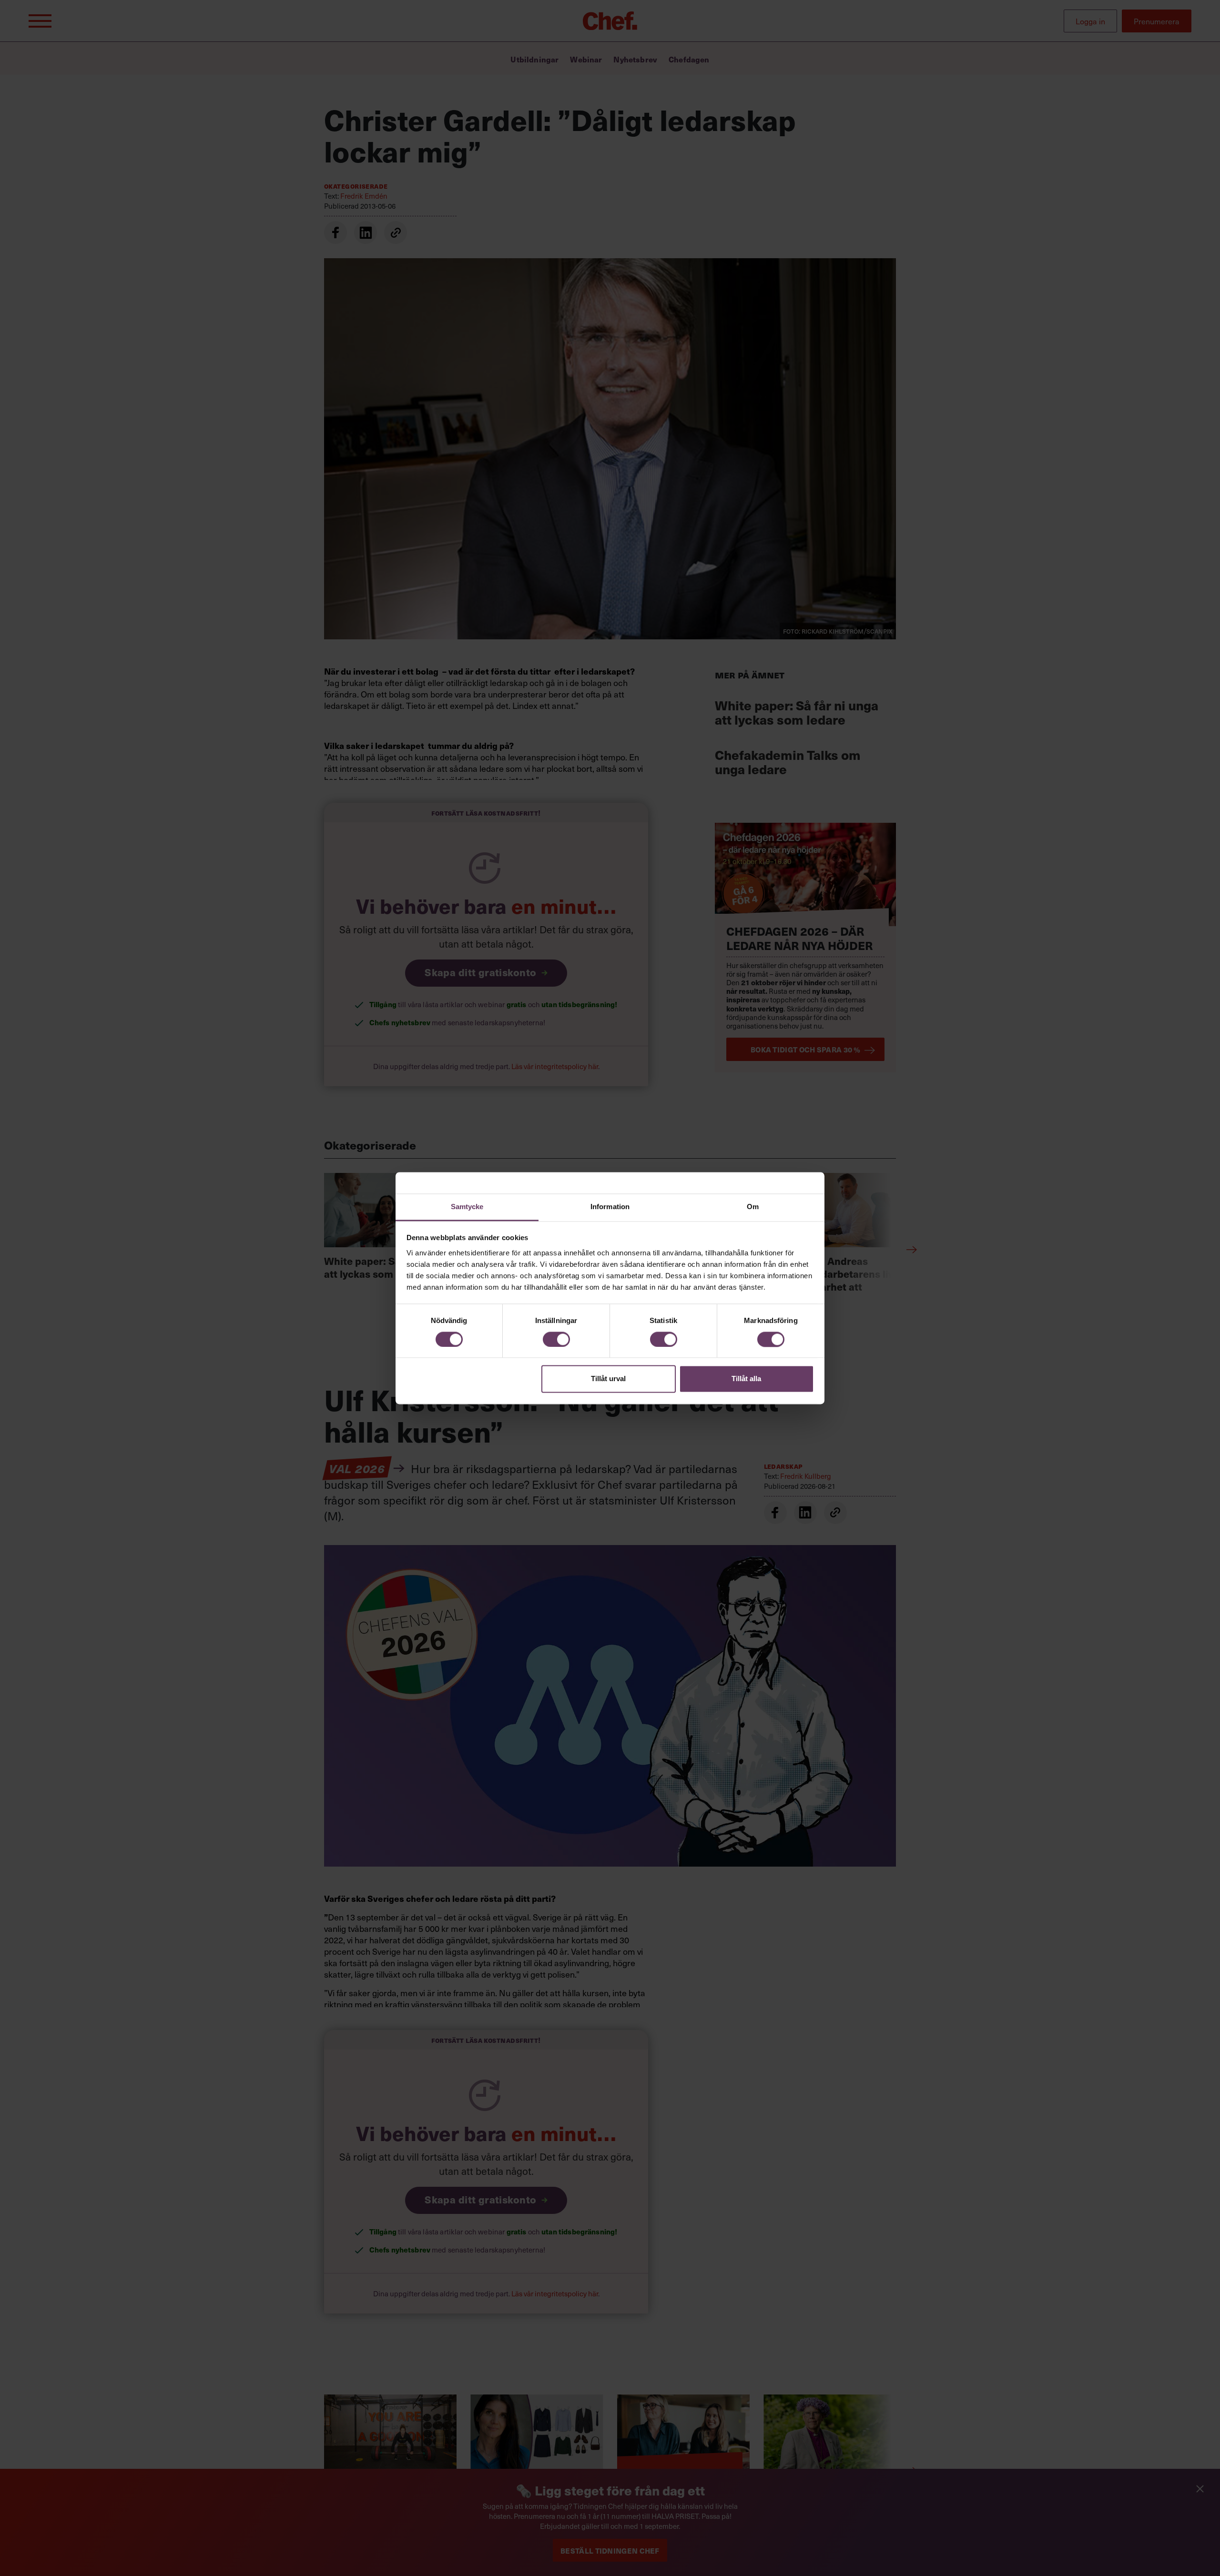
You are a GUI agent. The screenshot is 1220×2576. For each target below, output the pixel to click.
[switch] (556, 1339)
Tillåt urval (608, 1379)
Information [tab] (610, 1207)
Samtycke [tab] (467, 1207)
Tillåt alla (746, 1379)
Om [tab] (753, 1207)
